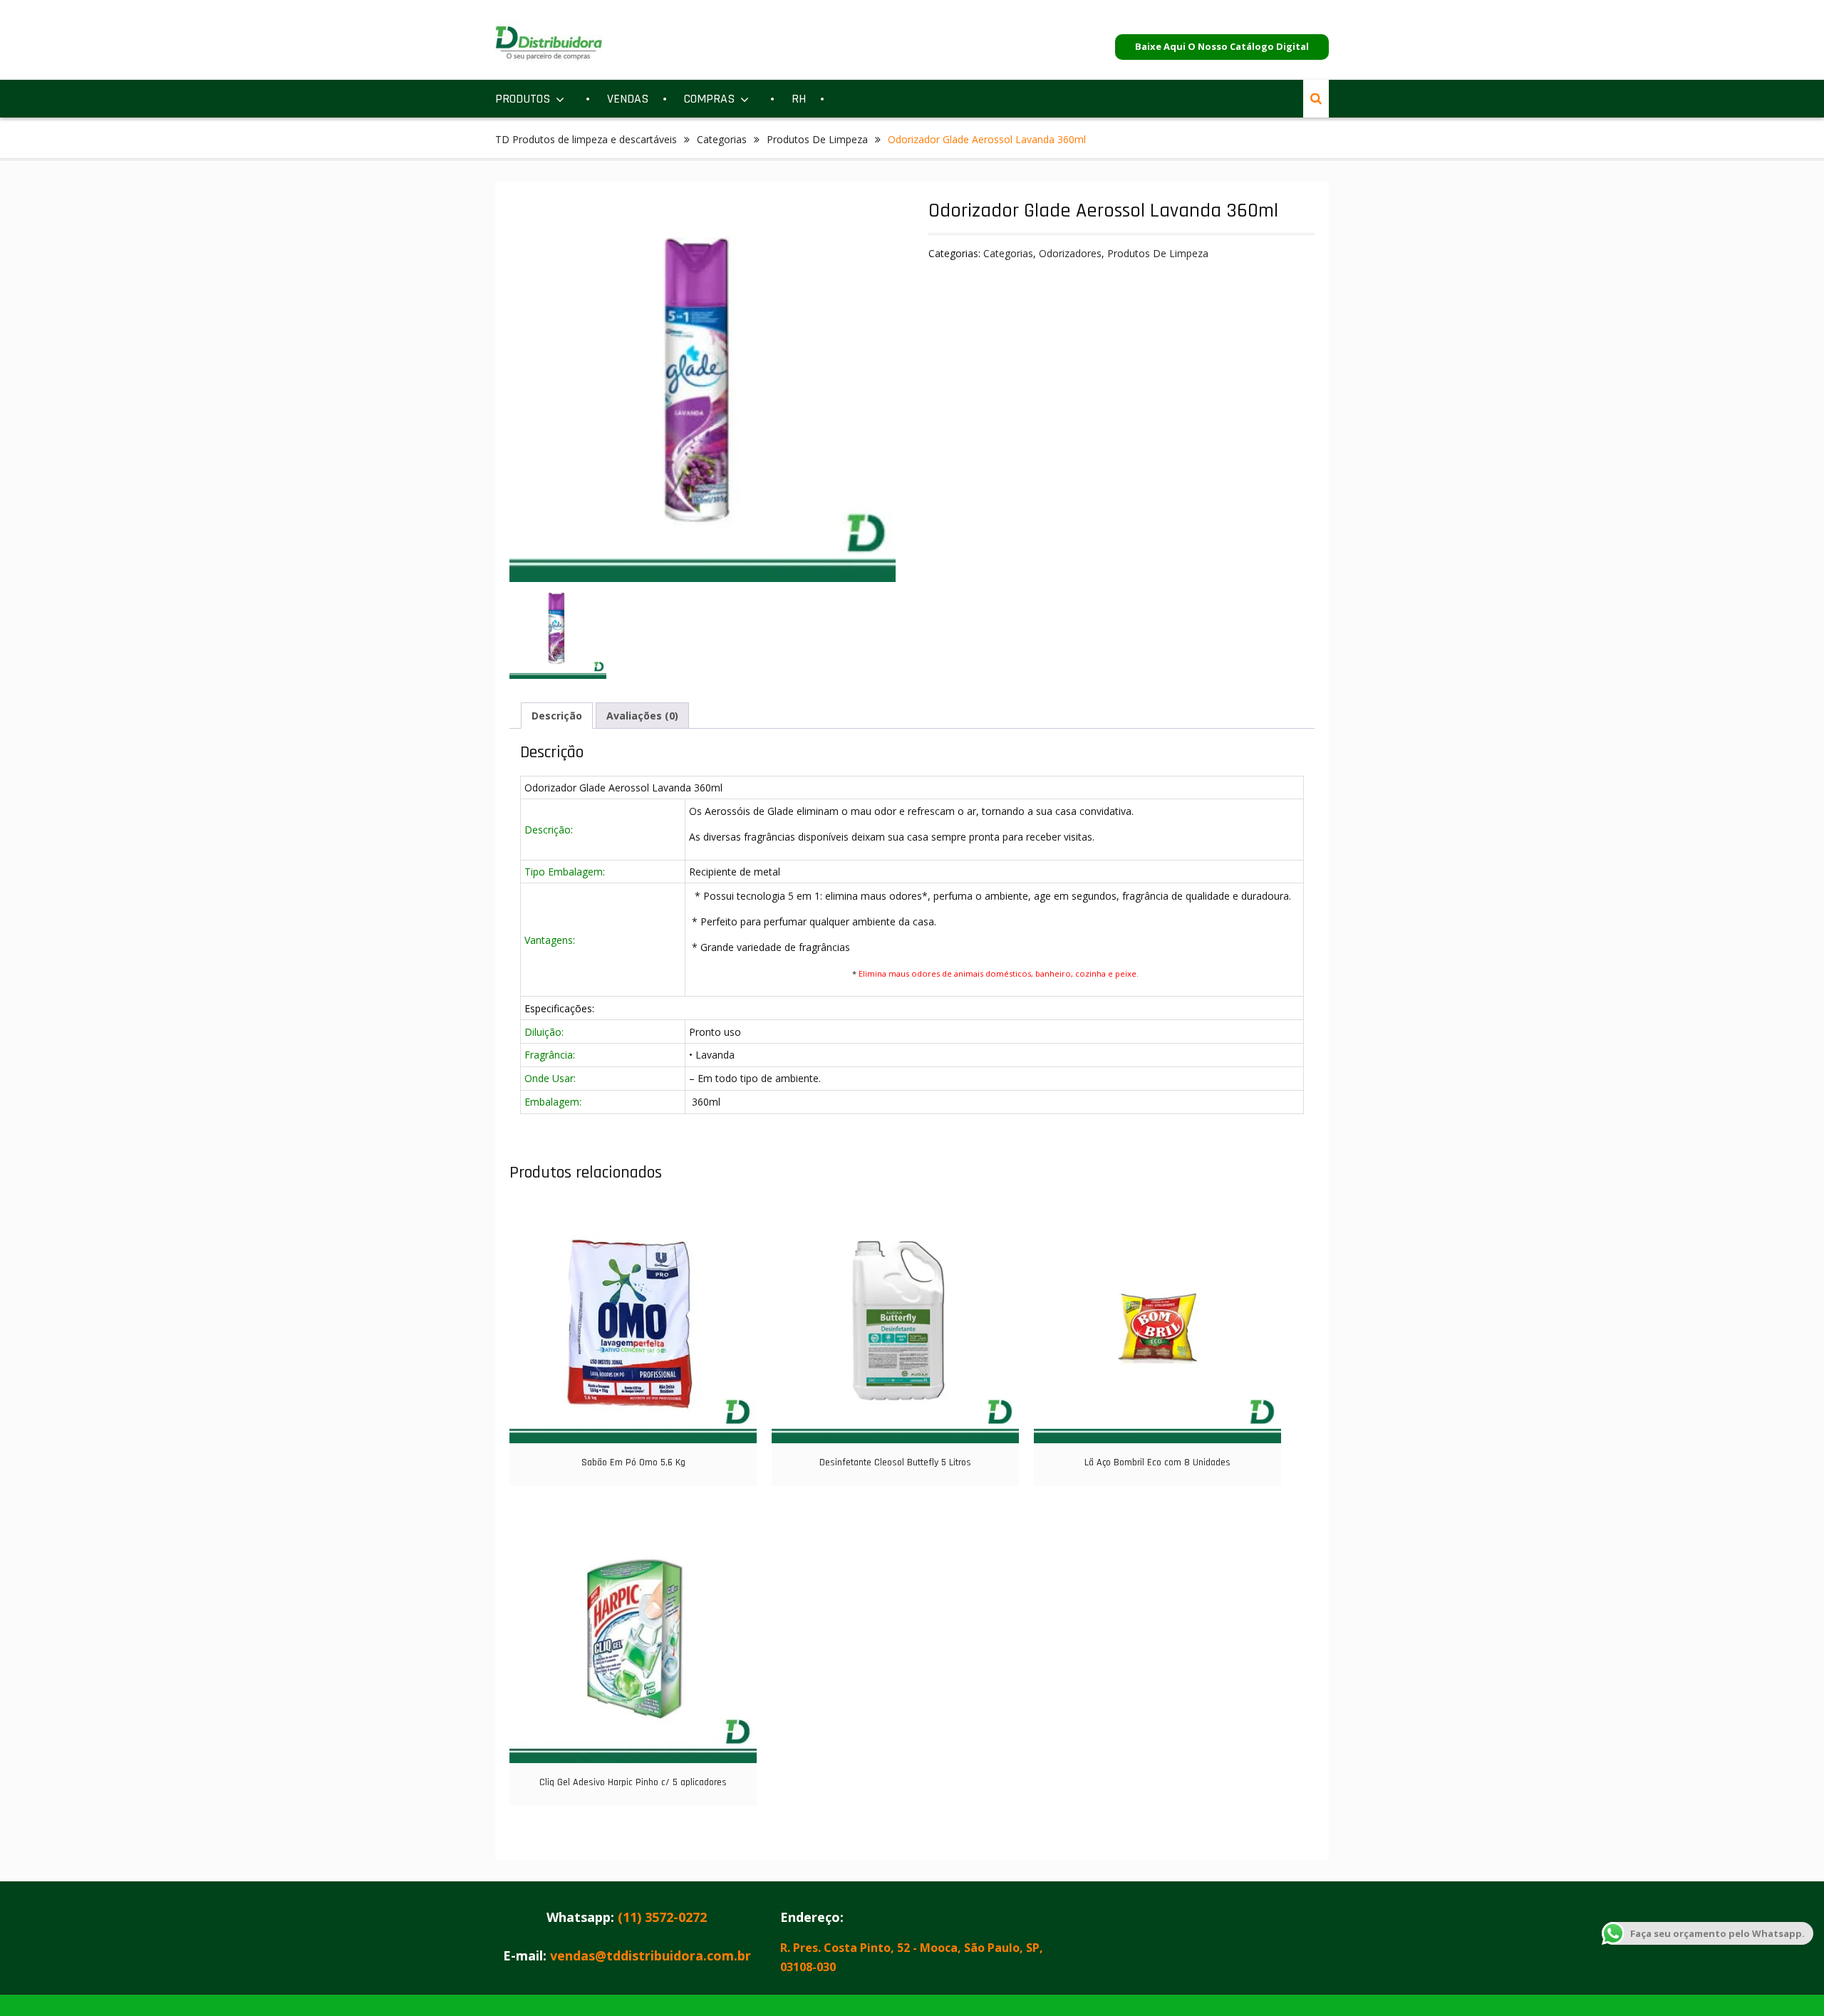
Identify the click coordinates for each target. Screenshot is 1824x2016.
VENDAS (628, 99)
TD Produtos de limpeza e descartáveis (586, 139)
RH (799, 99)
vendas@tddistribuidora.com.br (651, 1955)
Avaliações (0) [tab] (642, 716)
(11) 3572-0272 (662, 1917)
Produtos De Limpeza (817, 139)
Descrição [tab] (557, 716)
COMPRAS (709, 99)
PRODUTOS (523, 99)
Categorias (722, 139)
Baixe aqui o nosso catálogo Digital (1222, 46)
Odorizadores (1070, 253)
